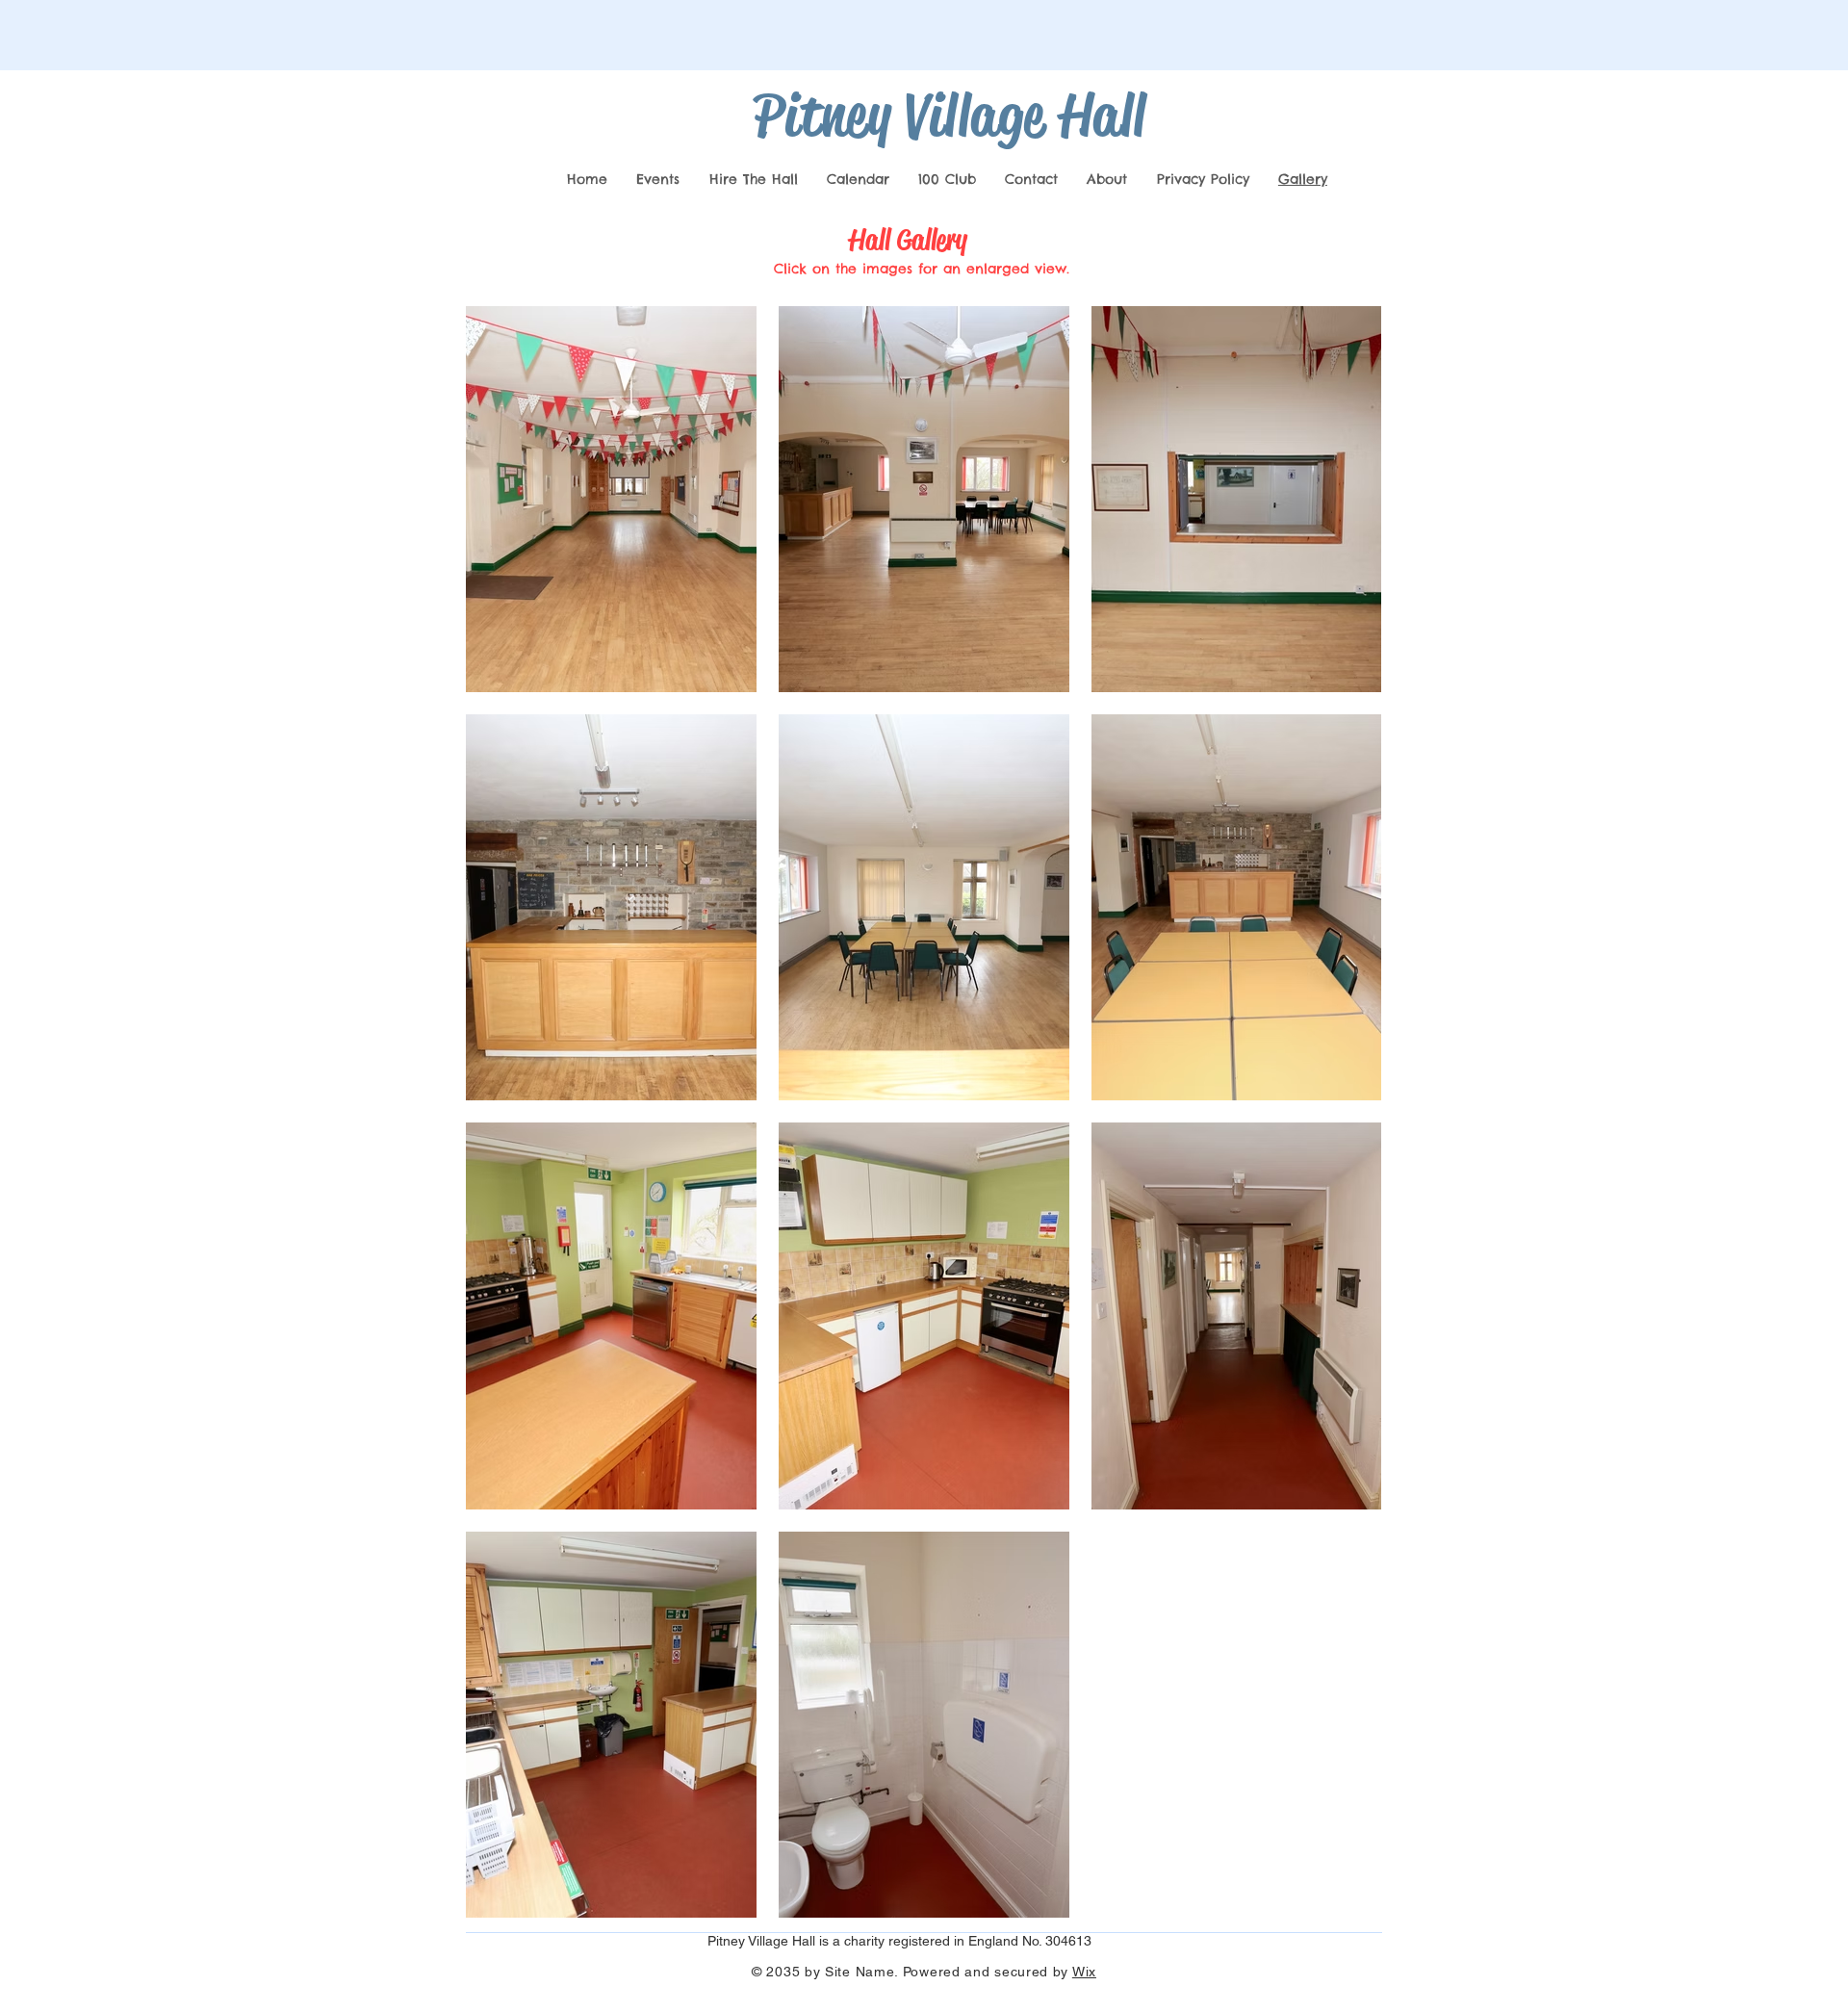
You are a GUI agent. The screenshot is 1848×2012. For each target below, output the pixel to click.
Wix (1084, 1972)
